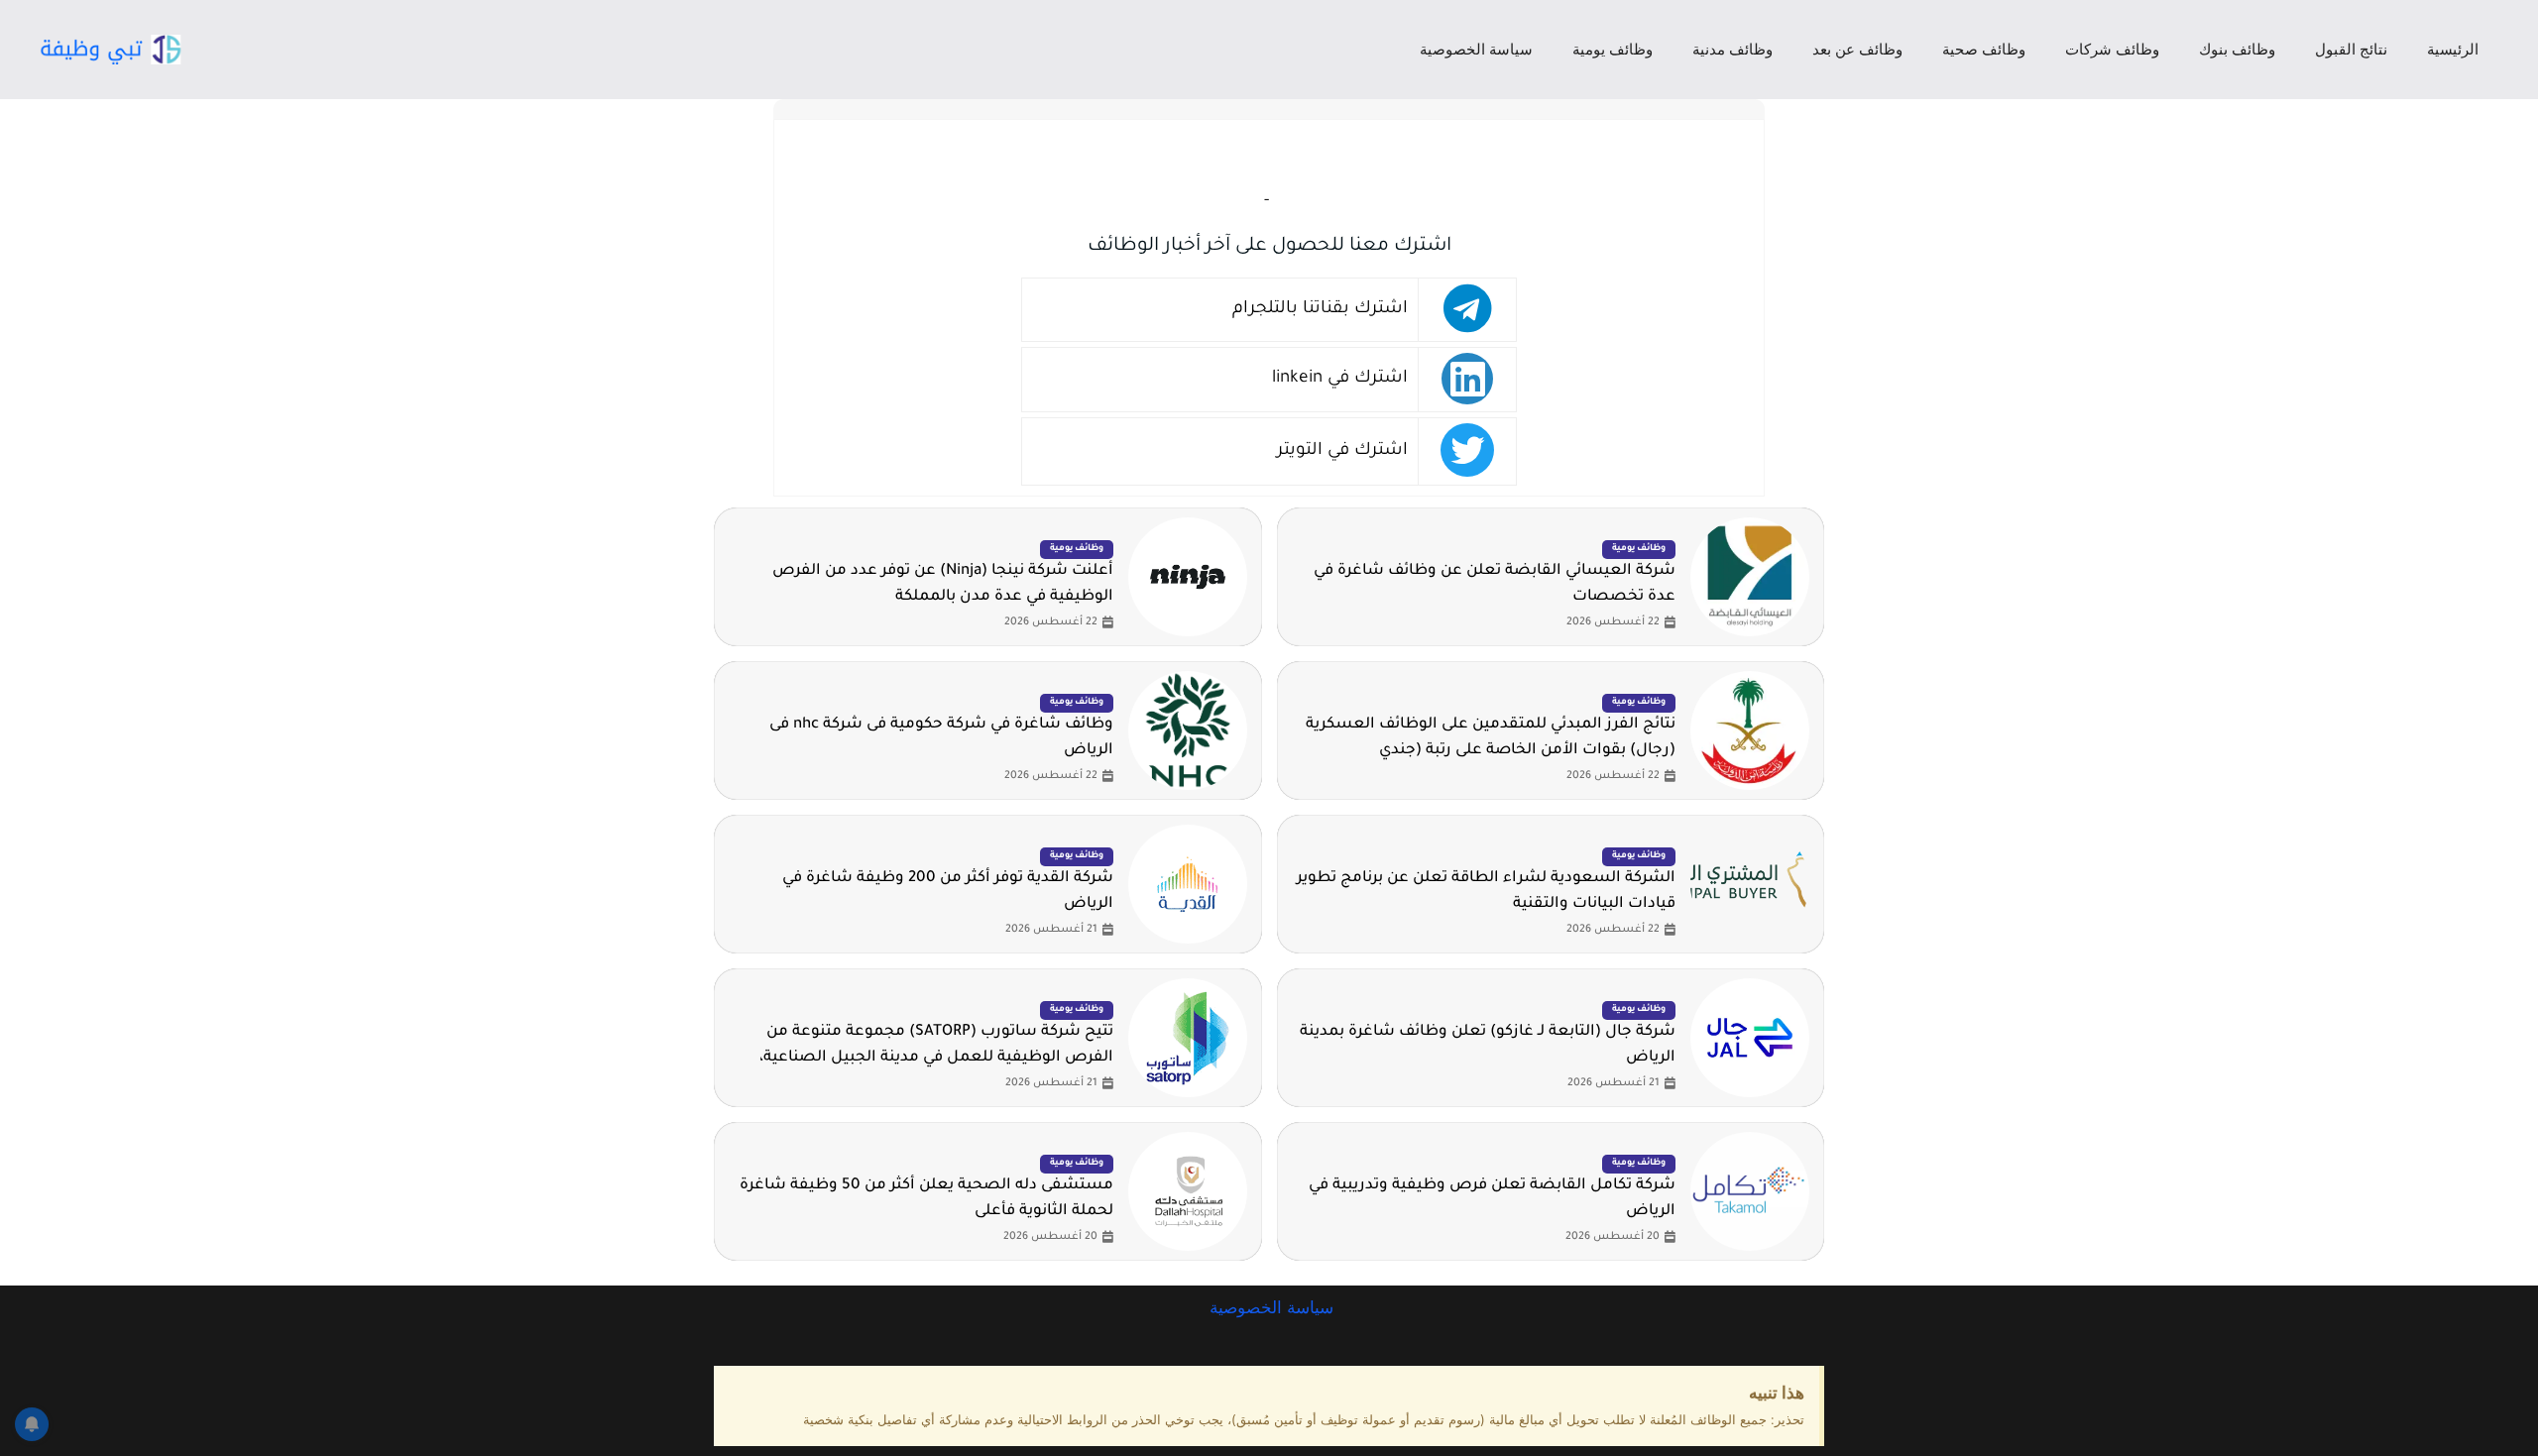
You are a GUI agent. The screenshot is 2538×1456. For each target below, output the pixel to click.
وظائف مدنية (1732, 49)
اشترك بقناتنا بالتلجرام (1320, 310)
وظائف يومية (1613, 49)
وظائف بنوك (2237, 49)
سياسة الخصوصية (1476, 49)
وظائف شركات (2112, 49)
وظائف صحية (1984, 49)
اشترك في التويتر (1342, 451)
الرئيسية (2453, 49)
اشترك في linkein (1340, 379)
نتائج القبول (2351, 49)
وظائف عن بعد (1857, 49)
